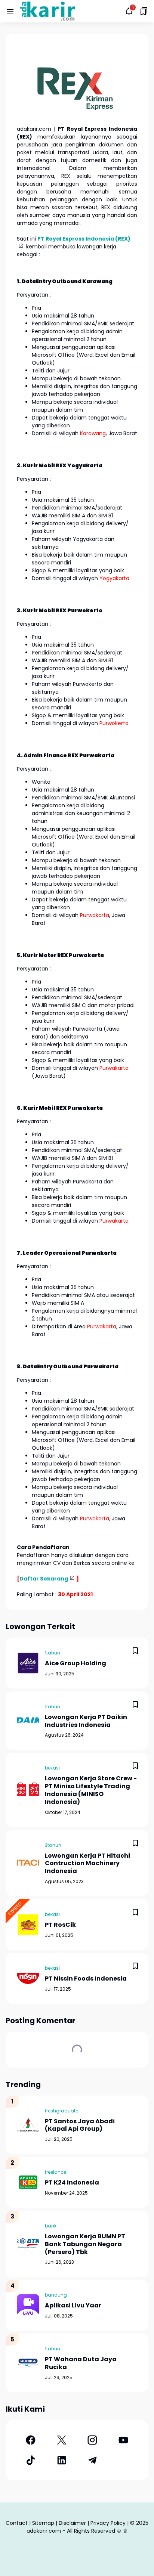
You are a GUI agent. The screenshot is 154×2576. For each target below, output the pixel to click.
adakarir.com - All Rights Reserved (71, 2531)
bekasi (52, 1768)
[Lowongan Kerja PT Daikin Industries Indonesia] (28, 1721)
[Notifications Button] (129, 11)
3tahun (53, 1845)
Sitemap (43, 2523)
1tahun (53, 1653)
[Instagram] (93, 2440)
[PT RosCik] (28, 1925)
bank (51, 2226)
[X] (62, 2440)
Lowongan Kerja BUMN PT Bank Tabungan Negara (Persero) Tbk (85, 2244)
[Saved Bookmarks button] (144, 11)
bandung (56, 2295)
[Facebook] (31, 2440)
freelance (56, 2172)
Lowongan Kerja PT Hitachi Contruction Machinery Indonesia (87, 1864)
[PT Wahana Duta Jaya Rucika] (28, 2363)
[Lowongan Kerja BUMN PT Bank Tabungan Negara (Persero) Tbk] (28, 2244)
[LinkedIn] (62, 2460)
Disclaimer (72, 2523)
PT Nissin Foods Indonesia (86, 1979)
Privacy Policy (108, 2523)
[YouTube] (124, 2440)
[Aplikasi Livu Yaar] (28, 2305)
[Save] (135, 1651)
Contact (17, 2523)
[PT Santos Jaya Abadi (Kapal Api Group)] (28, 2125)
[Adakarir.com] (47, 11)
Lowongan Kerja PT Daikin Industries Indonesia (86, 1721)
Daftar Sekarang (44, 1579)
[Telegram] (93, 2460)
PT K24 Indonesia (72, 2183)
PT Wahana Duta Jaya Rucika (81, 2363)
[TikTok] (31, 2460)
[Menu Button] (10, 11)
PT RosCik (60, 1925)
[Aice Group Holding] (28, 1663)
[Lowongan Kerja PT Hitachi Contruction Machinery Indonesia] (28, 1863)
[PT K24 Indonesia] (28, 2182)
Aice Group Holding (76, 1664)
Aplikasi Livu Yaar (73, 2306)
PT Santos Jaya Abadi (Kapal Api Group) (80, 2125)
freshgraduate (61, 2111)
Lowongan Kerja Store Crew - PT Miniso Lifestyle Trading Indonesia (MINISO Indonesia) (91, 1790)
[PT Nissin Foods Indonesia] (28, 1978)
